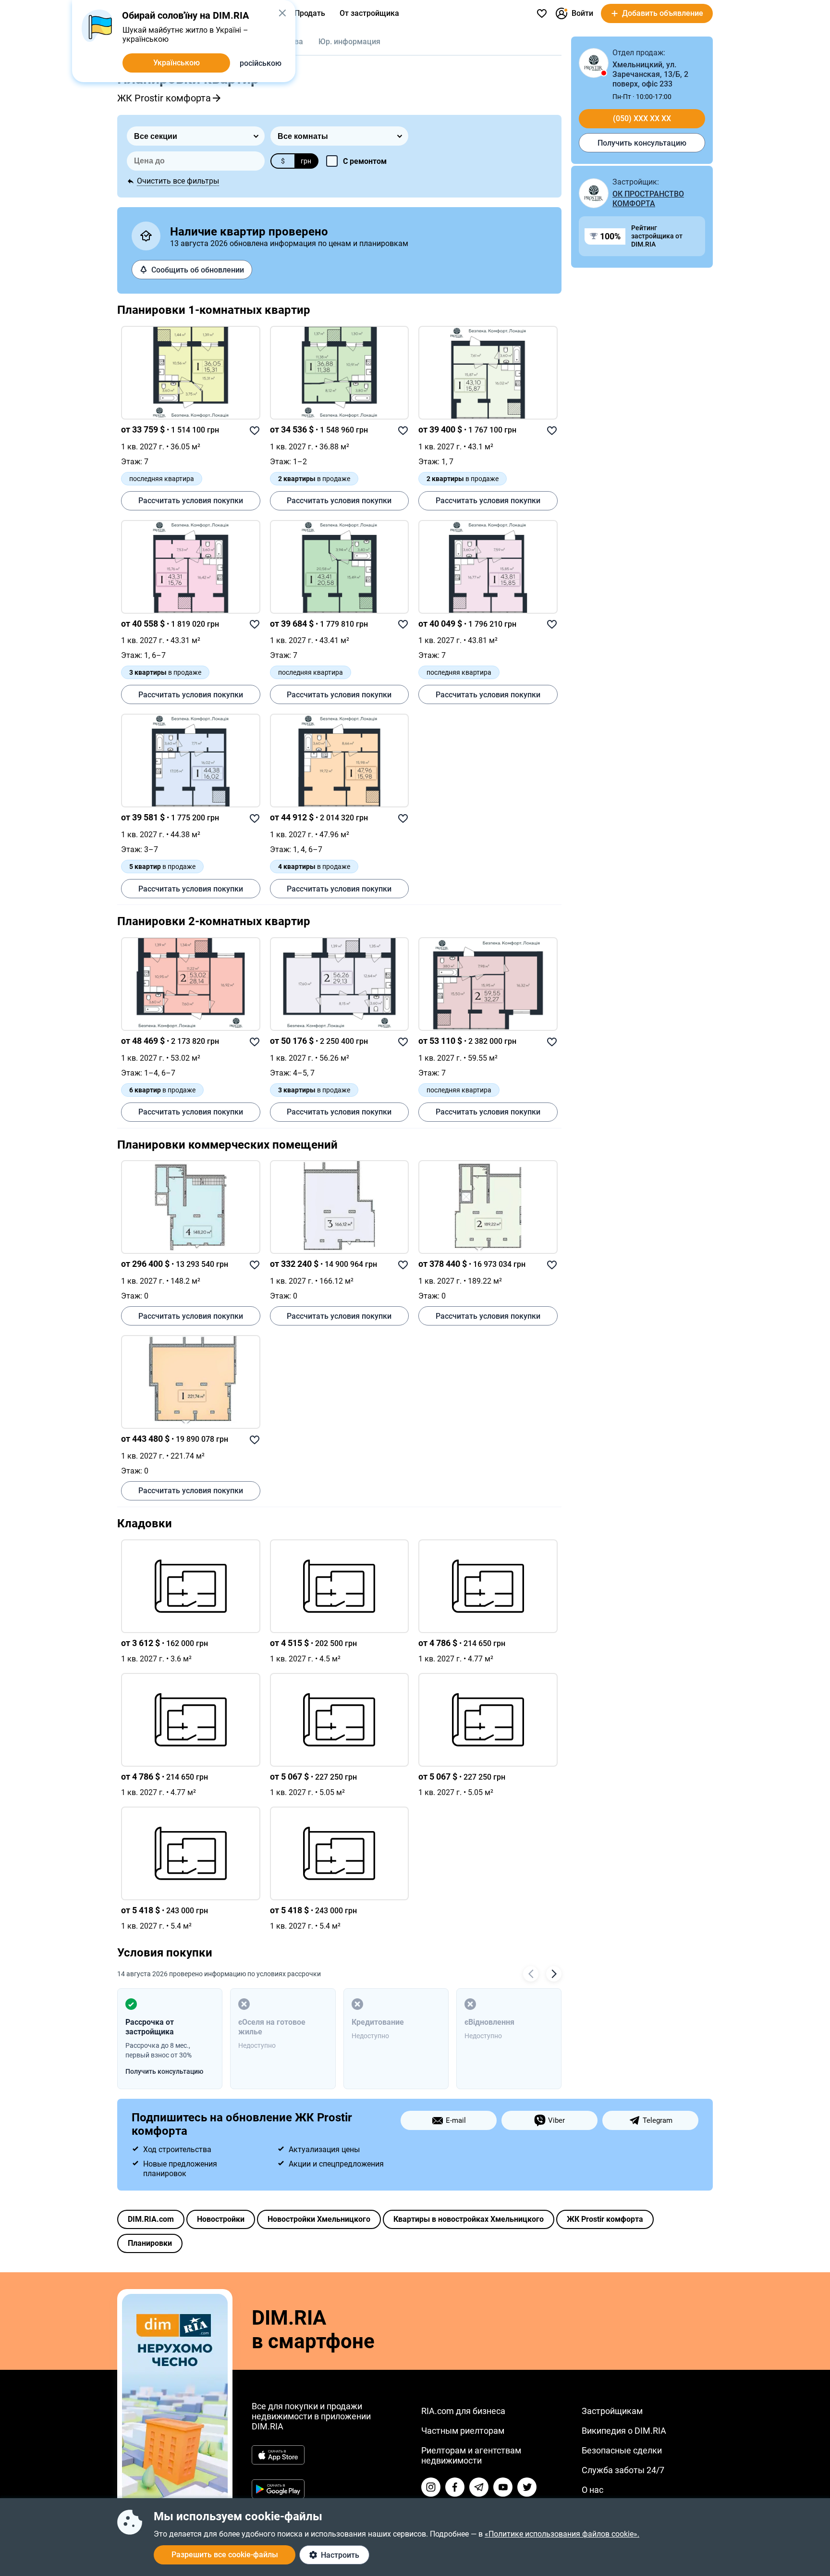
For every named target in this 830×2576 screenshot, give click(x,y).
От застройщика (369, 13)
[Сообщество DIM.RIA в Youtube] (503, 2487)
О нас (592, 2490)
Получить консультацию (642, 143)
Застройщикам (612, 2411)
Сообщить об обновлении (198, 270)
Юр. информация (349, 42)
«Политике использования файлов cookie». (562, 2534)
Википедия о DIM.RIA (624, 2431)
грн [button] (306, 161)
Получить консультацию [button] (164, 2071)
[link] (191, 373)
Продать (310, 13)
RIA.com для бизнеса (463, 2411)
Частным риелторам (463, 2431)
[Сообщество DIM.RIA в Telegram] (479, 2487)
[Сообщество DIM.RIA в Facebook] (455, 2487)
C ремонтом (365, 161)
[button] (282, 13)
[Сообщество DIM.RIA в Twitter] (527, 2487)
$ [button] (283, 161)
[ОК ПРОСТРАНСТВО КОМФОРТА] (594, 193)
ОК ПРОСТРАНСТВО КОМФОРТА (648, 199)
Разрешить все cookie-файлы (225, 2555)
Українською (177, 63)
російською (261, 63)
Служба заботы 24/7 (623, 2470)
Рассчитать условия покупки (191, 501)
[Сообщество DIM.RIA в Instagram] (431, 2487)
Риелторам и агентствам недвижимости (471, 2455)
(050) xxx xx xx (642, 118)
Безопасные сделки (622, 2450)
